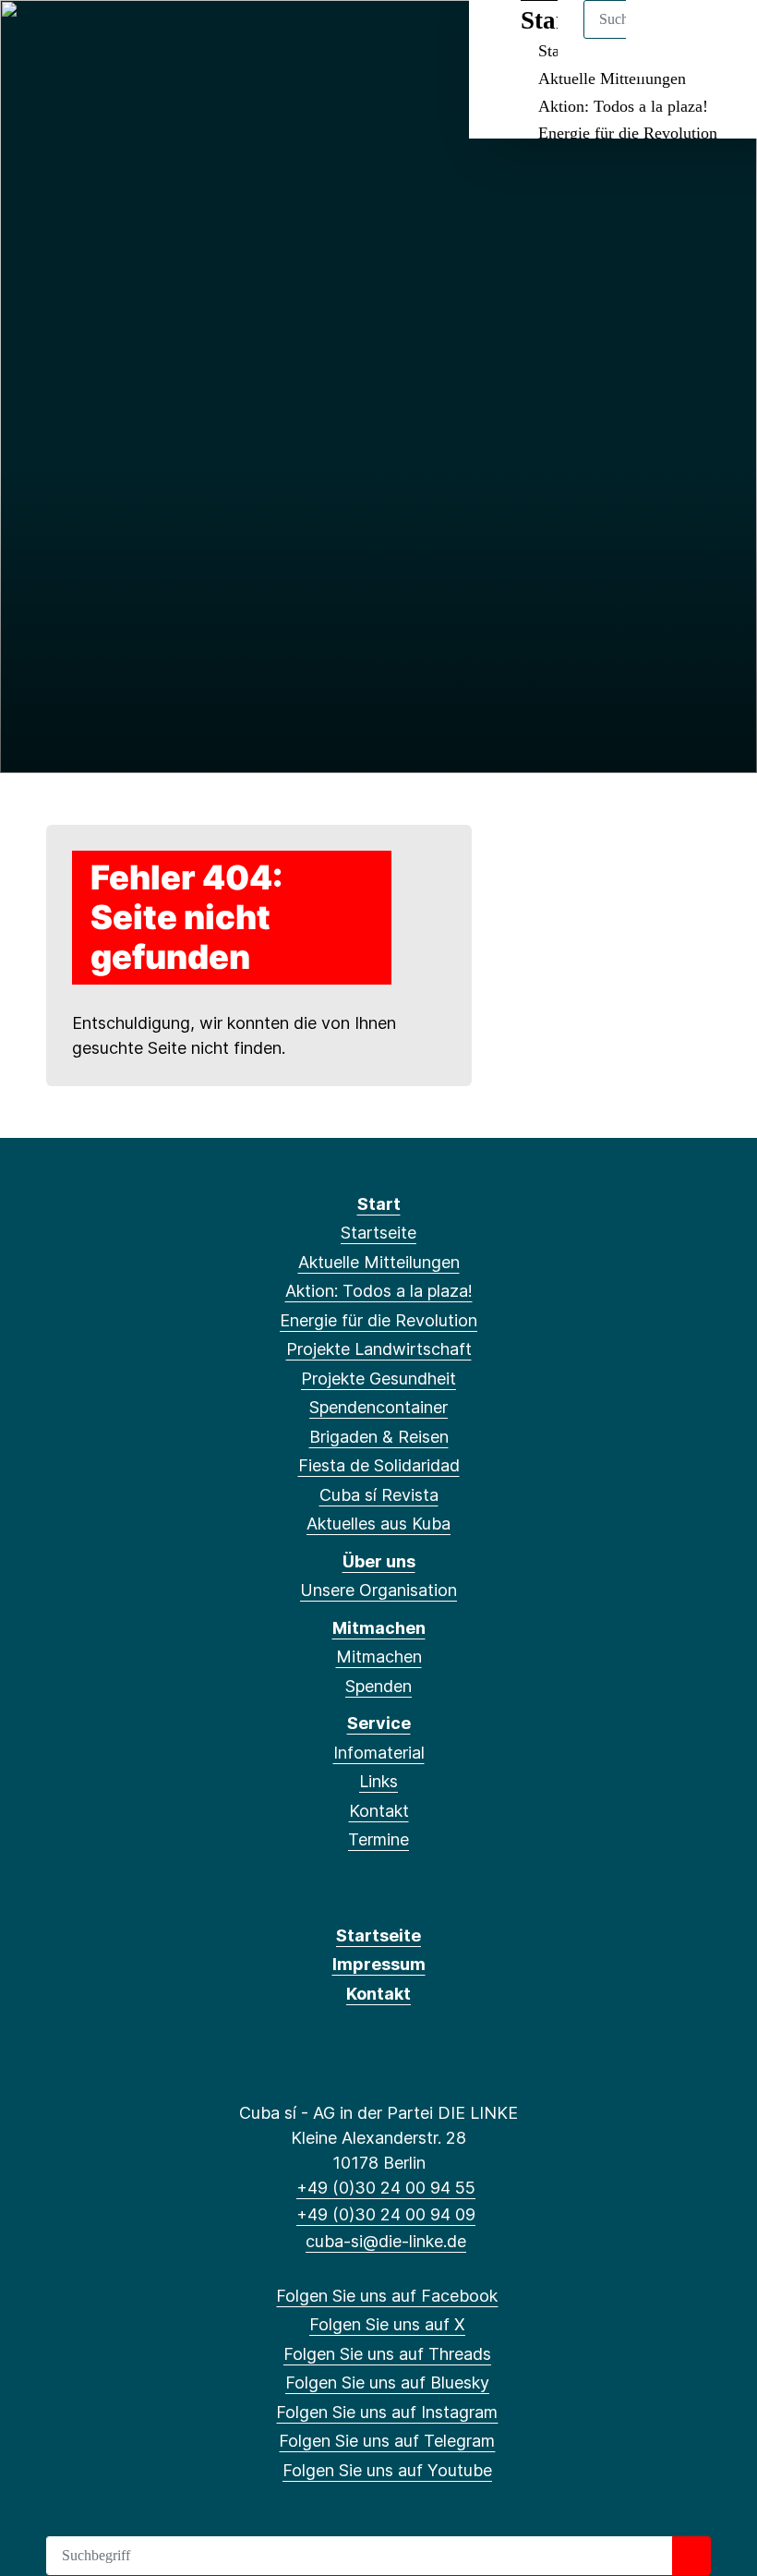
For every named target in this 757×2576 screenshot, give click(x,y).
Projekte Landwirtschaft (379, 1349)
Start (379, 1204)
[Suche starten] (691, 2556)
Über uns (379, 1561)
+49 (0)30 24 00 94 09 (386, 2214)
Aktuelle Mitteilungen (612, 79)
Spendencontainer (378, 1407)
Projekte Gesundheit (378, 1379)
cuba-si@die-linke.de (386, 2241)
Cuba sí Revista (379, 1495)
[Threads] (96, 39)
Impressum (379, 1964)
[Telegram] (187, 39)
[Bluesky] (127, 39)
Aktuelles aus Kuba (378, 1524)
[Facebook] (36, 39)
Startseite (378, 1233)
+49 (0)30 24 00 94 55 (386, 2188)
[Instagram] (157, 39)
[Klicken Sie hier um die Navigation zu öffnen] (719, 38)
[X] (66, 39)
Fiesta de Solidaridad (379, 1465)
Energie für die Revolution (628, 133)
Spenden (378, 1686)
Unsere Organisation (378, 1590)
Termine (378, 1839)
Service (379, 1723)
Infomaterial (379, 1753)
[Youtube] (217, 39)
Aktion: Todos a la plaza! (623, 106)
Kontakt (379, 1811)
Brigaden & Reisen (379, 1437)
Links (378, 1781)
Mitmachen (379, 1628)
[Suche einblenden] (664, 38)
